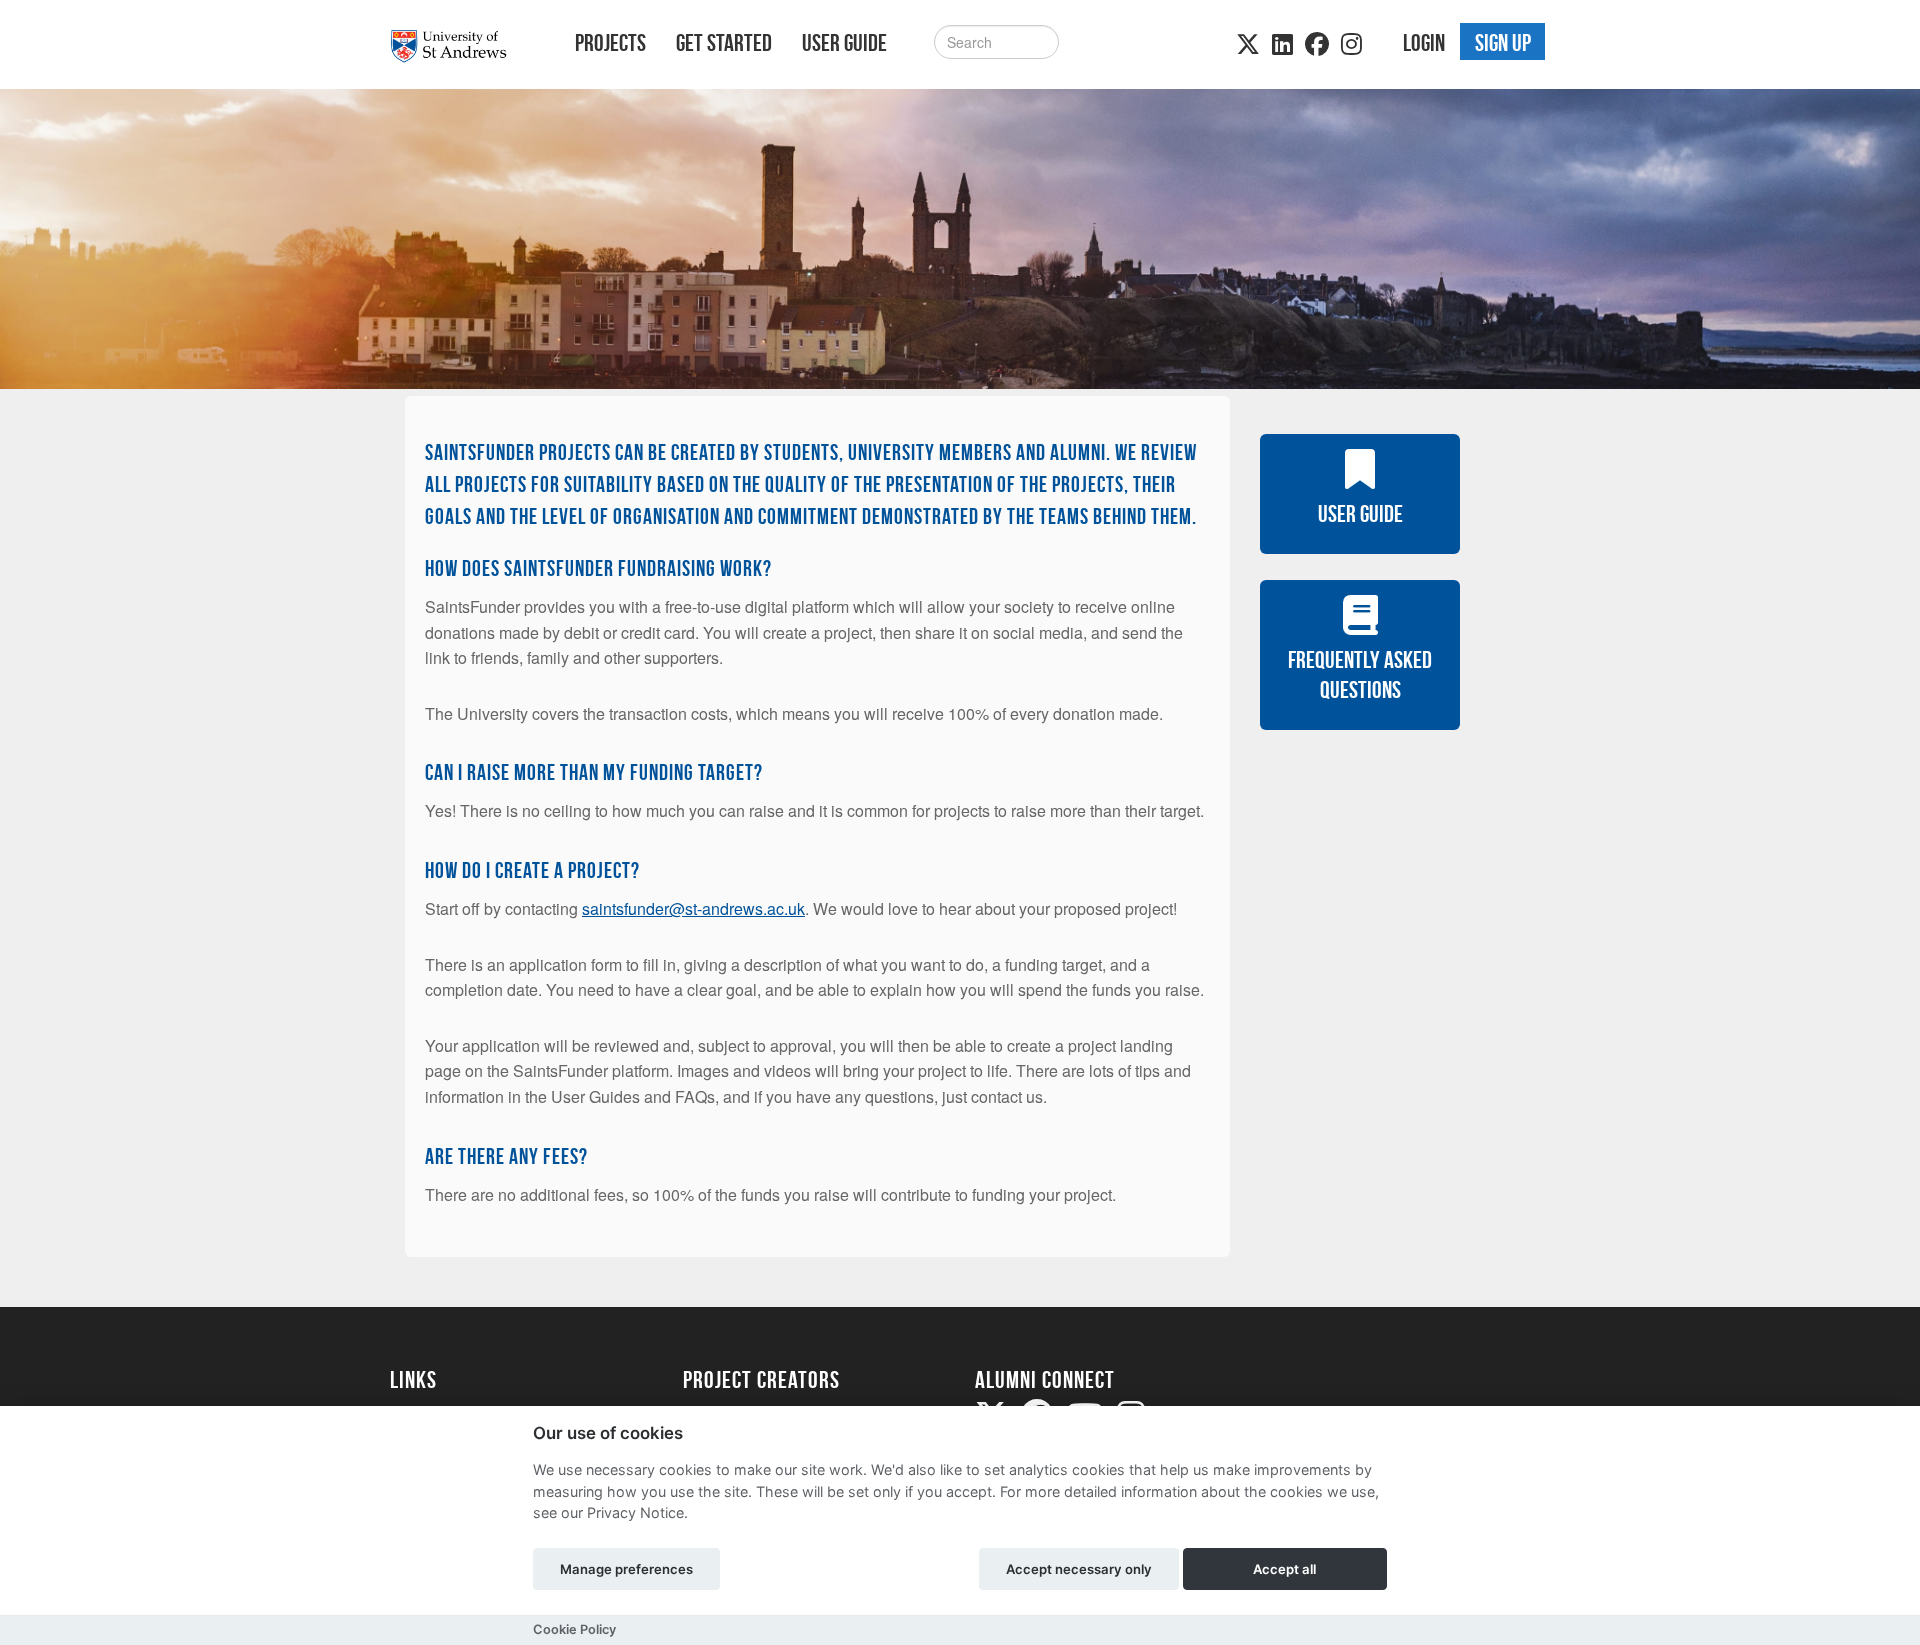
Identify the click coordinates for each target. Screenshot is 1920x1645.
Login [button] (1424, 43)
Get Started (724, 43)
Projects (610, 43)
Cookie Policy (574, 1629)
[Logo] (456, 46)
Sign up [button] (1503, 43)
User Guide (844, 43)
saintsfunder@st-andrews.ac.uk (693, 908)
